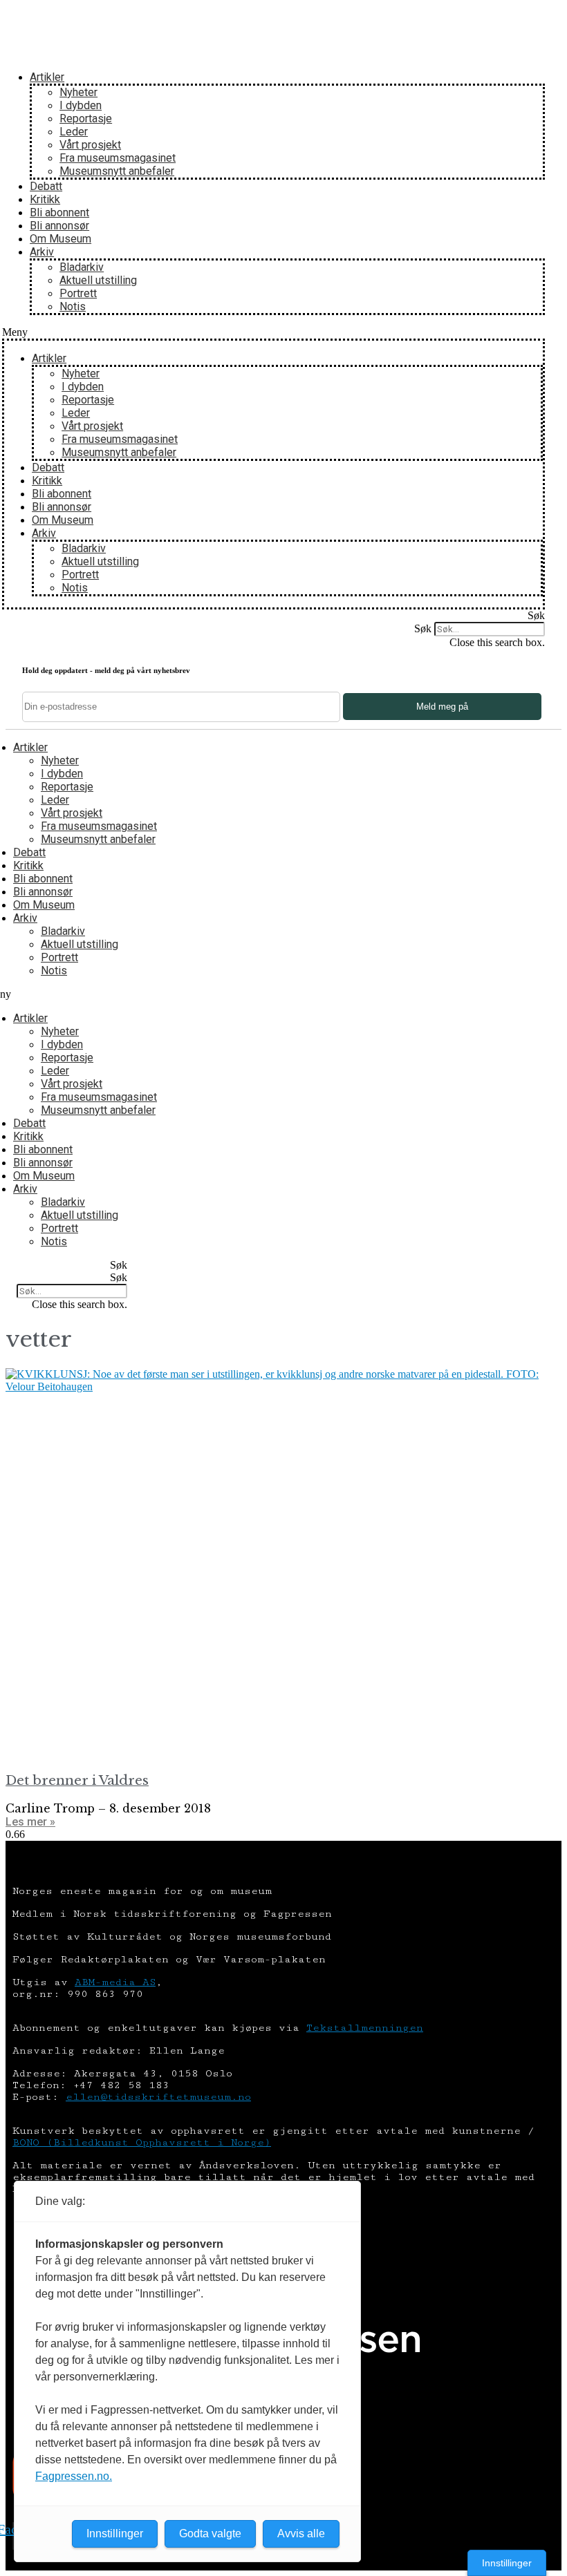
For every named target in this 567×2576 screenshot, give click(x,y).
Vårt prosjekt (90, 145)
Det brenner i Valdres (77, 1780)
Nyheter (78, 92)
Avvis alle (301, 2534)
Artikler (47, 77)
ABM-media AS (115, 1982)
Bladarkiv (82, 267)
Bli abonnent (59, 212)
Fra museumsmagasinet (118, 158)
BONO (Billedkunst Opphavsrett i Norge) (142, 2142)
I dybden (81, 105)
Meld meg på (442, 707)
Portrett (78, 293)
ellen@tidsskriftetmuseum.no (158, 2097)
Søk (423, 628)
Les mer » (30, 1822)
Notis (73, 306)
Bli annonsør (59, 226)
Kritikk (45, 199)
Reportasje (86, 119)
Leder (74, 132)
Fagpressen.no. (74, 2476)
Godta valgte (210, 2534)
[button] (273, 332)
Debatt (46, 186)
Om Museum (61, 239)
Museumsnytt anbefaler (117, 171)
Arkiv (42, 252)
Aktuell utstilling (98, 280)
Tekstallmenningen (365, 2028)
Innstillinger (507, 2563)
